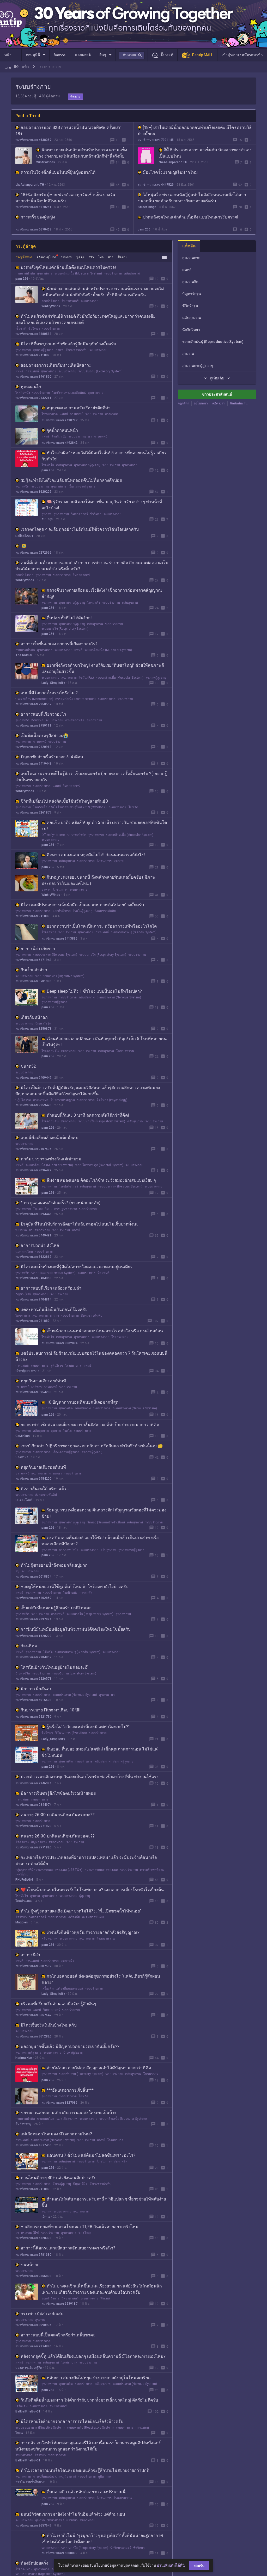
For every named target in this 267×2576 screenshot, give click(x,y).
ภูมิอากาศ (105, 2477)
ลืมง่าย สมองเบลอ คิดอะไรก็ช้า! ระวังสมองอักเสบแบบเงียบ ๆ (101, 1180)
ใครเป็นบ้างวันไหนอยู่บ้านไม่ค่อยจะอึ (54, 1667)
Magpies (22, 1922)
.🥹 (24, 546)
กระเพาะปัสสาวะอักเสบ (42, 2314)
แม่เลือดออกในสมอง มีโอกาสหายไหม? (56, 2134)
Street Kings (147, 207)
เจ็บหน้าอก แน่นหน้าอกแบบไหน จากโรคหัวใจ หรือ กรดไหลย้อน (105, 1331)
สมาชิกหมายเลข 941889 (32, 355)
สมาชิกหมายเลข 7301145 (156, 140)
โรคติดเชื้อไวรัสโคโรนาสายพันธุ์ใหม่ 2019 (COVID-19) (70, 807)
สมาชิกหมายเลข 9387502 (33, 1966)
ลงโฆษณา (201, 403)
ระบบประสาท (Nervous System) (55, 955)
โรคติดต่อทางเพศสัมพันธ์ (69, 393)
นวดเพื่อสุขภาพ (67, 2119)
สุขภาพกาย (45, 273)
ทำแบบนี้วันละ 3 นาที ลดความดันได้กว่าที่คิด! (88, 1115)
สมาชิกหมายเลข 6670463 (33, 229)
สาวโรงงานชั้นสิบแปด (30, 2482)
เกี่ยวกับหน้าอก (34, 1017)
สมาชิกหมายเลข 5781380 (33, 981)
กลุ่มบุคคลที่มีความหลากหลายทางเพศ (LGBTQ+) (49, 1870)
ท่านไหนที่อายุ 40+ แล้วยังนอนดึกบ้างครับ (59, 2178)
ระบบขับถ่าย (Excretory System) (100, 371)
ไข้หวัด (133, 807)
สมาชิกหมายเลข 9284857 (33, 1657)
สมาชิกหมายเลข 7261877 (33, 812)
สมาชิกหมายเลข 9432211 (33, 398)
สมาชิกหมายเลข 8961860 (33, 377)
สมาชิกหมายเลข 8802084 (59, 1343)
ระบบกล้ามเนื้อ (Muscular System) (78, 273)
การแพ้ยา (55, 1473)
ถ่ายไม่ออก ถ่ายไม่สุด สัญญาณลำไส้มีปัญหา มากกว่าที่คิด (99, 2068)
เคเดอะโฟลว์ (24, 1500)
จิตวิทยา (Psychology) (112, 1100)
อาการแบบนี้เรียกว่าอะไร (43, 714)
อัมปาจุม (47, 519)
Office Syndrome (53, 835)
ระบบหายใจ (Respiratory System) (65, 629)
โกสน (19, 2433)
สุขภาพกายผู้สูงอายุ (87, 465)
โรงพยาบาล (50, 414)
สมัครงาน (219, 403)
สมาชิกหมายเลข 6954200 (33, 1392)
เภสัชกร (37, 1387)
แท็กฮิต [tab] (189, 246)
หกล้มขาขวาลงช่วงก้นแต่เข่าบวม (51, 1159)
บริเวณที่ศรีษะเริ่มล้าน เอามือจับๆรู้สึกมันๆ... (60, 2004)
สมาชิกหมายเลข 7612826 (33, 2036)
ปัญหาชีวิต (23, 1673)
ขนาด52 (28, 1066)
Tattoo (38, 1209)
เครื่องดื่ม (74, 1917)
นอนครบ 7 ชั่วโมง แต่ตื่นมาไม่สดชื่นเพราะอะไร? (91, 2155)
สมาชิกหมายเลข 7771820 (33, 1826)
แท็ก (25, 67)
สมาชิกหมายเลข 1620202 (33, 492)
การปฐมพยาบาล (66, 1209)
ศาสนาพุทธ (41, 1100)
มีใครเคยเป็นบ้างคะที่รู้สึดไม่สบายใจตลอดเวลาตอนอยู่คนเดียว (77, 1267)
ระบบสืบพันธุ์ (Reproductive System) (213, 342)
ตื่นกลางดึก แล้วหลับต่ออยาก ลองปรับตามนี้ (86, 2492)
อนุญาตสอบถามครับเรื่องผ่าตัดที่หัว (79, 408)
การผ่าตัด (112, 414)
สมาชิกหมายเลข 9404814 (33, 1299)
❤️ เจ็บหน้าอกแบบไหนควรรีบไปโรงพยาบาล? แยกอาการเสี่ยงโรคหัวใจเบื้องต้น (92, 1890)
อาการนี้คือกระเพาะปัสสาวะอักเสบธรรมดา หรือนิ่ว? (68, 2248)
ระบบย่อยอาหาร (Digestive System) (60, 976)
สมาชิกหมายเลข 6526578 (33, 1679)
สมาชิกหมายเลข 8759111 (33, 726)
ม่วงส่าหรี (22, 1457)
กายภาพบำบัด (25, 273)
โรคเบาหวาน (125, 1051)
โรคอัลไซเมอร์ (68, 1186)
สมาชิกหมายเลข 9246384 (33, 1783)
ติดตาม (75, 97)
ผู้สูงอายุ (85, 1896)
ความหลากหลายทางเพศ (101, 1870)
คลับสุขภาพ (132, 273)
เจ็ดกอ (46, 2217)
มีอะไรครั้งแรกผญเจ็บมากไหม (170, 172)
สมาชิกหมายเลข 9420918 (33, 747)
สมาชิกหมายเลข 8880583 (33, 334)
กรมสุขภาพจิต (75, 720)
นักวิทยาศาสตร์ (121, 2548)
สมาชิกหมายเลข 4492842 (59, 443)
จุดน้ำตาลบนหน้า (62, 430)
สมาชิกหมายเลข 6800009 (59, 2553)
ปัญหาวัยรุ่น (43, 1023)
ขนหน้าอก (30, 2265)
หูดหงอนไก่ (31, 387)
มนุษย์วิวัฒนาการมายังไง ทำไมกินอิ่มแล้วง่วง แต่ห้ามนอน (73, 2514)
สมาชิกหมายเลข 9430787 (59, 420)
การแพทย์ (32, 371)
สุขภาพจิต (22, 486)
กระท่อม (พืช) (30, 2233)
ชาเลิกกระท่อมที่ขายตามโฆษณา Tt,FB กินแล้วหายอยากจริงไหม (80, 2227)
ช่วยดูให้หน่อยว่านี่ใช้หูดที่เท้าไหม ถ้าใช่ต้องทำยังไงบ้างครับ (75, 1587)
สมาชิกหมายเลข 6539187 (59, 2304)
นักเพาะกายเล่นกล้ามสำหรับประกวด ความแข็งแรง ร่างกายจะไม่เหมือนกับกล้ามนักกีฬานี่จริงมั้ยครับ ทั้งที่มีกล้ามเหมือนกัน (82, 156)
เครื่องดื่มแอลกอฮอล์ (69, 1989)
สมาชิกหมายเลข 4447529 (156, 185)
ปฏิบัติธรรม (23, 1100)
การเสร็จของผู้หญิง (38, 217)
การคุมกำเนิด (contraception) (75, 699)
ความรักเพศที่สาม (152, 1870)
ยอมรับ (199, 2566)
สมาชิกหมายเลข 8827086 (59, 2103)
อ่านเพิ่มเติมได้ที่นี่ (171, 2565)
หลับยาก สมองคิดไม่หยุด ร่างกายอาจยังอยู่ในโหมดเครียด (99, 2378)
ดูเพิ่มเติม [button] (217, 378)
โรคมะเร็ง (94, 603)
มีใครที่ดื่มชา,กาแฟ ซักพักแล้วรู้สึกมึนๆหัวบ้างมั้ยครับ (68, 344)
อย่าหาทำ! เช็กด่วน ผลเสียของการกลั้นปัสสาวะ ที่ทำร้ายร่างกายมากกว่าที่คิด (90, 1425)
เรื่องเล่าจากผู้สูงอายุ (82, 486)
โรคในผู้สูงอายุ (83, 911)
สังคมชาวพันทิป (77, 350)
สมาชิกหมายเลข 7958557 (33, 704)
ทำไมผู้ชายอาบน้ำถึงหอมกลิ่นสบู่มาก (54, 1565)
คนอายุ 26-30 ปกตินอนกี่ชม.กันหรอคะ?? (58, 1815)
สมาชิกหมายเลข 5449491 (33, 1235)
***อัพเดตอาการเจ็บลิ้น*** (70, 2090)
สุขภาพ (46, 514)
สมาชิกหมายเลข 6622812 (33, 1257)
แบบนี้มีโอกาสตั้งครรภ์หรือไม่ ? (49, 693)
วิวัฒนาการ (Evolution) (71, 1733)
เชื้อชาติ (21, 329)
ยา (90, 436)
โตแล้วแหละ (24, 1901)
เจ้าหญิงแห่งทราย (27, 1371)
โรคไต (67, 1431)
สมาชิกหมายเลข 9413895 (59, 939)
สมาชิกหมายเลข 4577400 (33, 2145)
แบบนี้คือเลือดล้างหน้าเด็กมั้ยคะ (49, 1138)
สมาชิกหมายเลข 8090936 (33, 2325)
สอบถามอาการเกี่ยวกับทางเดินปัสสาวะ (56, 365)
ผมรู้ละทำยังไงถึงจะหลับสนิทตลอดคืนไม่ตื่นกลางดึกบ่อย (71, 480)
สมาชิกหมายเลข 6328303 (33, 2238)
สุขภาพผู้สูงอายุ (43, 350)
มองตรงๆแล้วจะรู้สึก (29, 2368)
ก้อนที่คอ (29, 1646)
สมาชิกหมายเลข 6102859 (33, 1598)
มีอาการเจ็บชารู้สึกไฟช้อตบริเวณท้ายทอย (58, 1793)
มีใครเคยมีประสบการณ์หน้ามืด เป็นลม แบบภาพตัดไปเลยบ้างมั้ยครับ (82, 905)
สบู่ (17, 1571)
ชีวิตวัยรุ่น (22, 1842)
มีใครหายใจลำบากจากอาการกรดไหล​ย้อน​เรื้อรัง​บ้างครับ (72, 2421)
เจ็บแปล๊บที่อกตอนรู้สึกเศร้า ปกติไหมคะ (56, 1608)
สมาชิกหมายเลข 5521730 (33, 1717)
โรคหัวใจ (48, 465)
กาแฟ (60, 350)
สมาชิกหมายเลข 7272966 (33, 553)
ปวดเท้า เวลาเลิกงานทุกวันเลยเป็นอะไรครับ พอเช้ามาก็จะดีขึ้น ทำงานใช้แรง (90, 1777)
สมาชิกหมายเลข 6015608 (33, 1700)
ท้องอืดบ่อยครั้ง (34, 2563)
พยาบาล (21, 1230)
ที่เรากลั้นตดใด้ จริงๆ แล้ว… (45, 1489)
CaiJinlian (23, 1436)
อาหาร (46, 890)
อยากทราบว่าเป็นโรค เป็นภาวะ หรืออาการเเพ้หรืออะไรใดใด (102, 926)
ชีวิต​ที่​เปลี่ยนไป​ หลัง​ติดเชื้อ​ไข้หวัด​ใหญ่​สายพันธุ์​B (64, 801)
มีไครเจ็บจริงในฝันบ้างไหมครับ (49, 2025)
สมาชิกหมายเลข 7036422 (33, 1170)
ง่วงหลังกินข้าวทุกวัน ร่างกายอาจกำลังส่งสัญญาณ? (93, 1932)
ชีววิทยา (34, 329)
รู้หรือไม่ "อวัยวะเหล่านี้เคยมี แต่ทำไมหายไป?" (88, 1727)
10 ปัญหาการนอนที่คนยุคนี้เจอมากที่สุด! (83, 1402)
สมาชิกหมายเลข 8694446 (33, 1214)
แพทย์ (19, 371)
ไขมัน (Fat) (86, 678)
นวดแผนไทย (24, 1252)
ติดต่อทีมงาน (239, 403)
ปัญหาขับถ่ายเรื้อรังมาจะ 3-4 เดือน (52, 757)
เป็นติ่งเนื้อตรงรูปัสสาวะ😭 (44, 736)
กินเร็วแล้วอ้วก (34, 970)
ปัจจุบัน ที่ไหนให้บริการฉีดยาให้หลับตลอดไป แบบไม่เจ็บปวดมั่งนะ (80, 1224)
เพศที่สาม (22, 1874)
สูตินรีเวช (57, 1366)
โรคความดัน (50, 1051)
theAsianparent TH (173, 162)
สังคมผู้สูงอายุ (62, 2184)
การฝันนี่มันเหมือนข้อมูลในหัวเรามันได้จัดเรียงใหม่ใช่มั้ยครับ (76, 1629)
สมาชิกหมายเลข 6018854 (33, 1577)
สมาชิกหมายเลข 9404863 (33, 1278)
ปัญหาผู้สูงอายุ (73, 2053)
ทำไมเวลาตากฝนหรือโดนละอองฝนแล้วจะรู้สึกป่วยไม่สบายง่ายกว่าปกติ (85, 2470)
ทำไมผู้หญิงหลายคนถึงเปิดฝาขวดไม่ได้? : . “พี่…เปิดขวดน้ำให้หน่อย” (81, 1911)
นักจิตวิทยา (191, 330)
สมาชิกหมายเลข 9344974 (33, 1805)
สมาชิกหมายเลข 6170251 (33, 207)
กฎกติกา (184, 403)
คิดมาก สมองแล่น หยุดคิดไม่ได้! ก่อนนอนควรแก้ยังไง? (96, 855)
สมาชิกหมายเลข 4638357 (33, 140)
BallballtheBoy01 (28, 2411)
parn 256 (144, 229)
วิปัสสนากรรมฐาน (63, 1100)
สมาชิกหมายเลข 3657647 (33, 2015)
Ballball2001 (24, 536)
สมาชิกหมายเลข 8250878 (33, 1029)
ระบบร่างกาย (113, 273)
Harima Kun (24, 2058)
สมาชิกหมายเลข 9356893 (33, 2276)
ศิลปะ (48, 1209)
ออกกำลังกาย (50, 301)
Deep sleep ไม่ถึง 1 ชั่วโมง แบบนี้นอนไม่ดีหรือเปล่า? (94, 991)
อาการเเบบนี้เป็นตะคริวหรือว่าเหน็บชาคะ (58, 2335)
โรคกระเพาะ (120, 1337)
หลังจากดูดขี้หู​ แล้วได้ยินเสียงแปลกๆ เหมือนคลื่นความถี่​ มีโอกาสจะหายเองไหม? (93, 2356)
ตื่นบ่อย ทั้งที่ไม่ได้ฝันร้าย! (69, 618)
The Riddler (24, 655)
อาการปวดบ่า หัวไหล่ (40, 1245)
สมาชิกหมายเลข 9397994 (33, 1619)
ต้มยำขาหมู (23, 2124)
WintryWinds (46, 162)
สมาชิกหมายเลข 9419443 (33, 764)
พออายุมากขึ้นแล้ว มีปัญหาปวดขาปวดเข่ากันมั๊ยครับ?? (70, 2046)
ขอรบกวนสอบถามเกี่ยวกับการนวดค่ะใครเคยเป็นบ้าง (68, 2113)
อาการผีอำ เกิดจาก (38, 949)
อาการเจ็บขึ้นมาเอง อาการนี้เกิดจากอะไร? (59, 644)
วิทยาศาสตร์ (70, 301)
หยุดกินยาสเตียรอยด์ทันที (43, 1381)
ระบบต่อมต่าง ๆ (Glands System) (134, 932)
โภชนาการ (104, 861)
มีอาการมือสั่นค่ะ (36, 1689)
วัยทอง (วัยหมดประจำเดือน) (106, 1522)
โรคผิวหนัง (23, 393)
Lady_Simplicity (53, 683)
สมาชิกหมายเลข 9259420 (33, 1105)
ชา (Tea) (85, 2233)
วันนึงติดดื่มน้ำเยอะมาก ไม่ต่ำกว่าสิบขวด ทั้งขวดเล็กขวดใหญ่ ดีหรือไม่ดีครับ (89, 2400)
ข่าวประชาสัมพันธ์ (217, 394)
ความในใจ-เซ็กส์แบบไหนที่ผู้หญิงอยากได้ (58, 172)
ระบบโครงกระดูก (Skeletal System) (99, 1165)
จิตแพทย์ (37, 720)
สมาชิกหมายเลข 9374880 (33, 2346)
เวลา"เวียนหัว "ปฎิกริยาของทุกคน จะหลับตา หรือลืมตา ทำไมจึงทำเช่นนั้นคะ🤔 (92, 1446)
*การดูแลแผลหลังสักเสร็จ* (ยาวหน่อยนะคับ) (60, 1203)
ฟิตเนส (105, 2298)
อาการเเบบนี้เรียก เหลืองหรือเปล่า (51, 1288)
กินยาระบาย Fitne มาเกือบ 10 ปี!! (51, 1710)
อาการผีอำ (30, 1955)
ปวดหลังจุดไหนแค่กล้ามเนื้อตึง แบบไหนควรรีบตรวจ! (191, 217)
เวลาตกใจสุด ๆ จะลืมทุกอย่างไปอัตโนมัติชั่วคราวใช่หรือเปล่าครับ (80, 529)
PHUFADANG (24, 1880)
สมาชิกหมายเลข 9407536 (33, 1149)
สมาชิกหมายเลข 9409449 (33, 1078)
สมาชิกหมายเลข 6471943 (33, 960)
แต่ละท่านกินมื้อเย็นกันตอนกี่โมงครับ (54, 1309)
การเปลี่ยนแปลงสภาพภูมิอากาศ (54, 2477)
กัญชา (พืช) (23, 1294)
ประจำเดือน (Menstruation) (34, 699)
